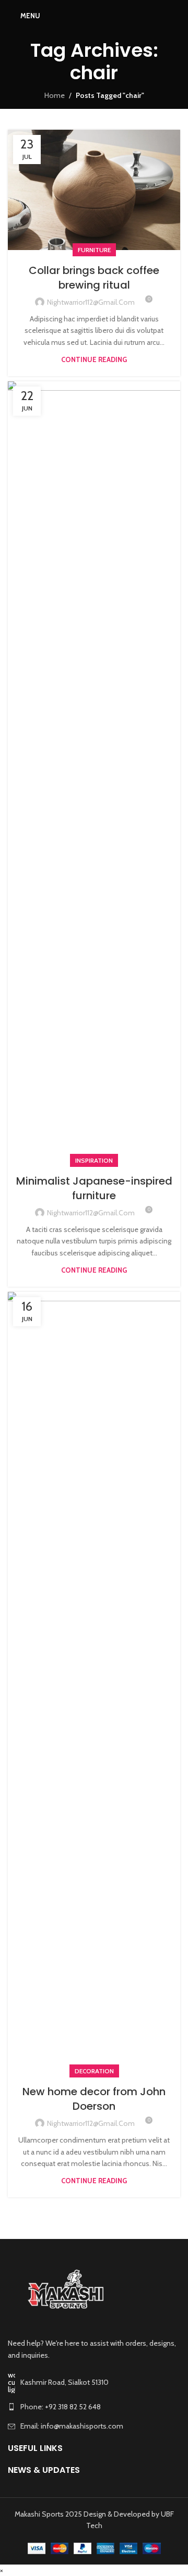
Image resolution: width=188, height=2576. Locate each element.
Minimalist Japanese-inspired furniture (94, 1188)
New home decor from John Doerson (94, 2099)
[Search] (177, 16)
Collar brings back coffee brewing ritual (94, 278)
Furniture (94, 250)
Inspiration (94, 1160)
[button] (2, 2570)
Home (55, 95)
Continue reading (94, 359)
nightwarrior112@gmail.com (91, 302)
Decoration (94, 2071)
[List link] (94, 2407)
